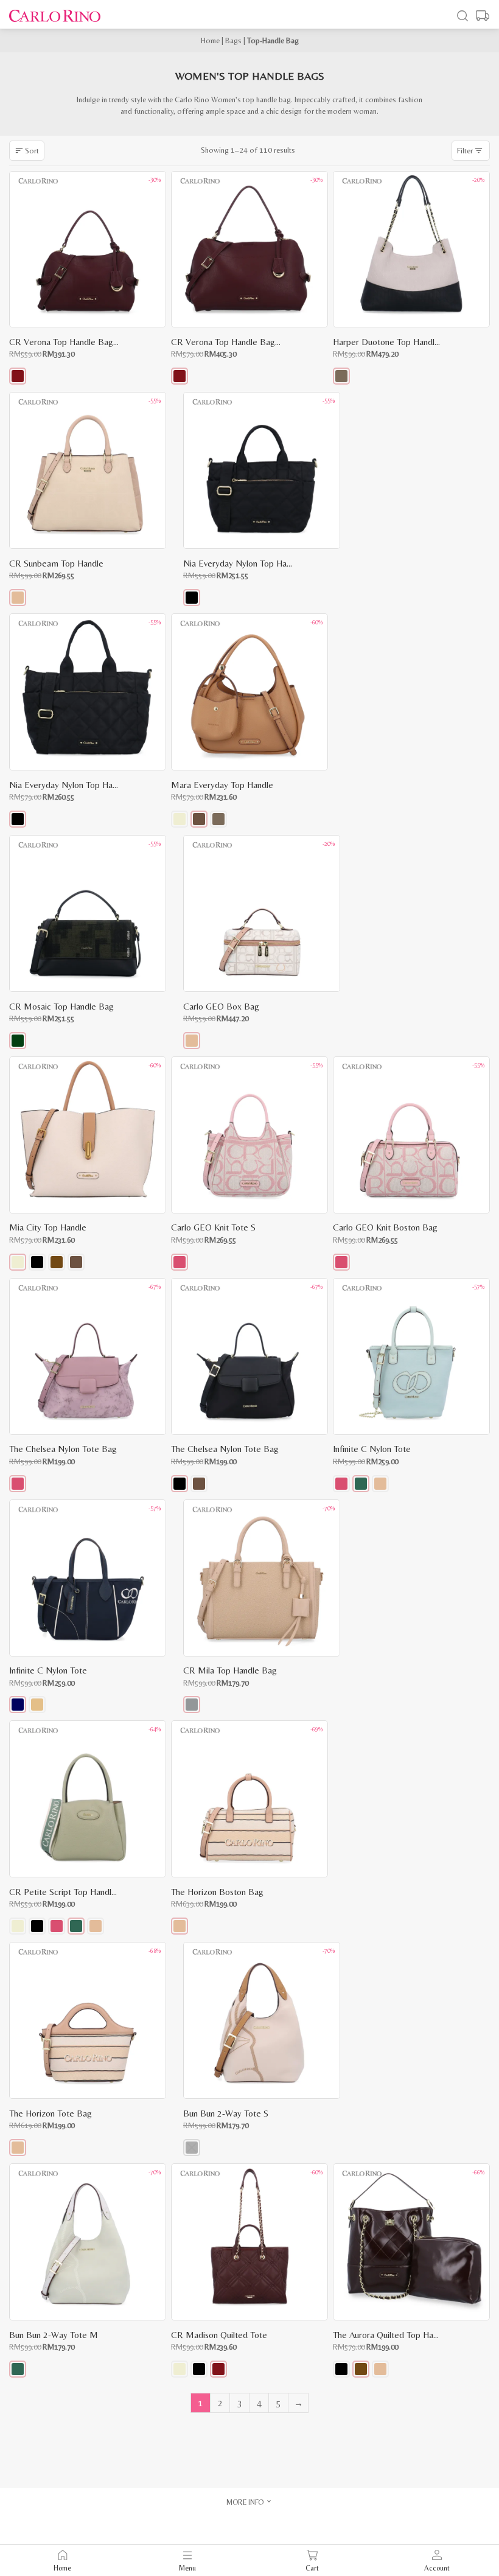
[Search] (462, 16)
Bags (233, 40)
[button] (18, 376)
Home (210, 40)
